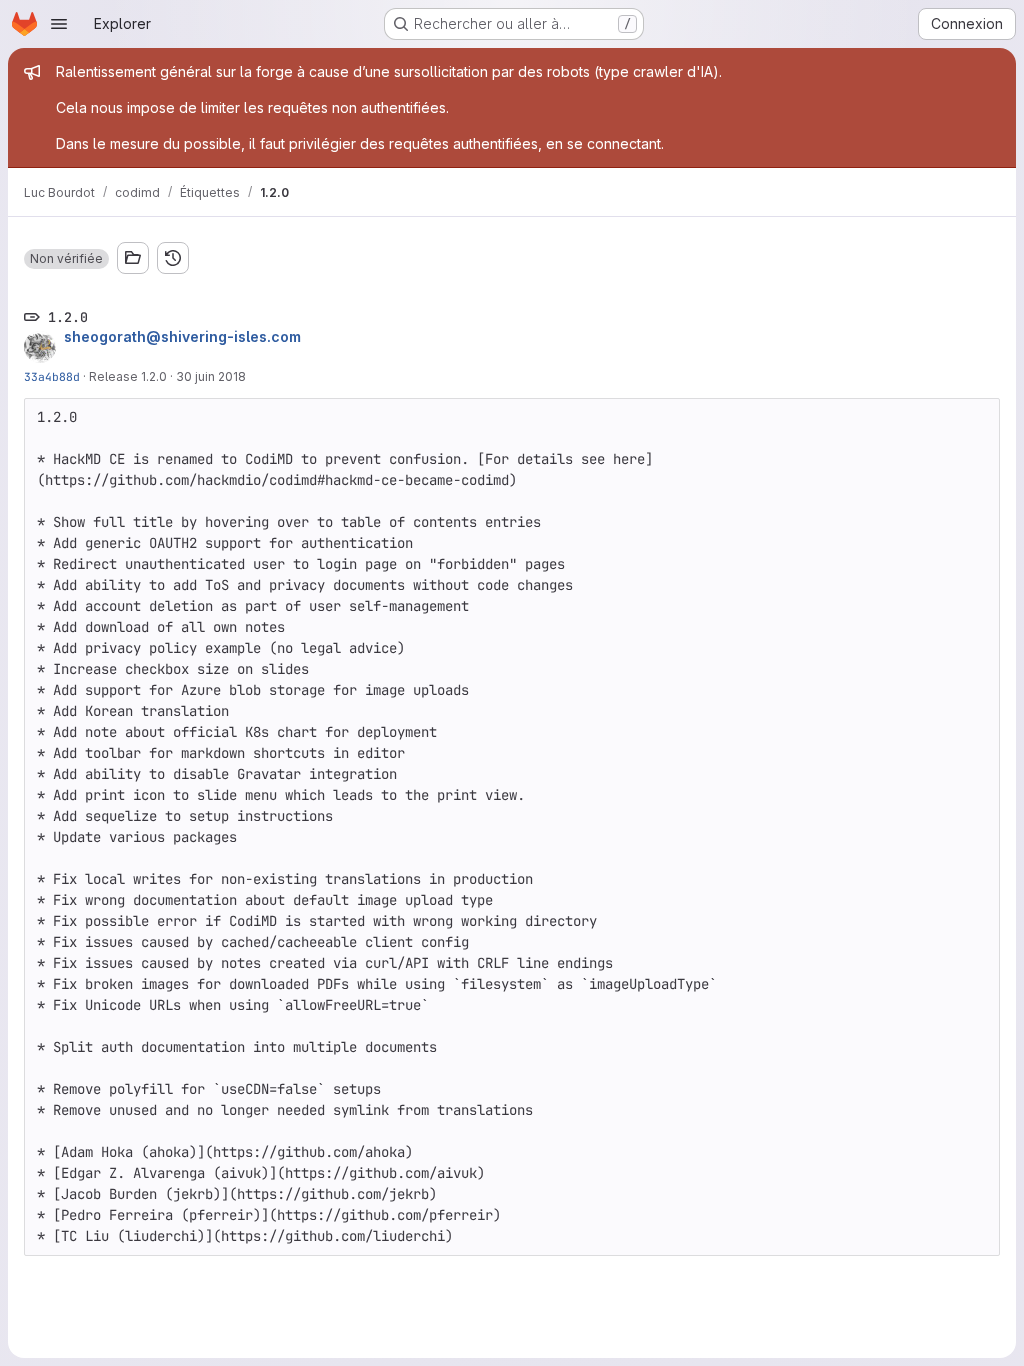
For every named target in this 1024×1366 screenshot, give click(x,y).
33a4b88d (52, 376)
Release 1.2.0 (128, 376)
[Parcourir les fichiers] (133, 258)
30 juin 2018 (211, 376)
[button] (66, 259)
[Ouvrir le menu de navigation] (59, 24)
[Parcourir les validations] (173, 258)
